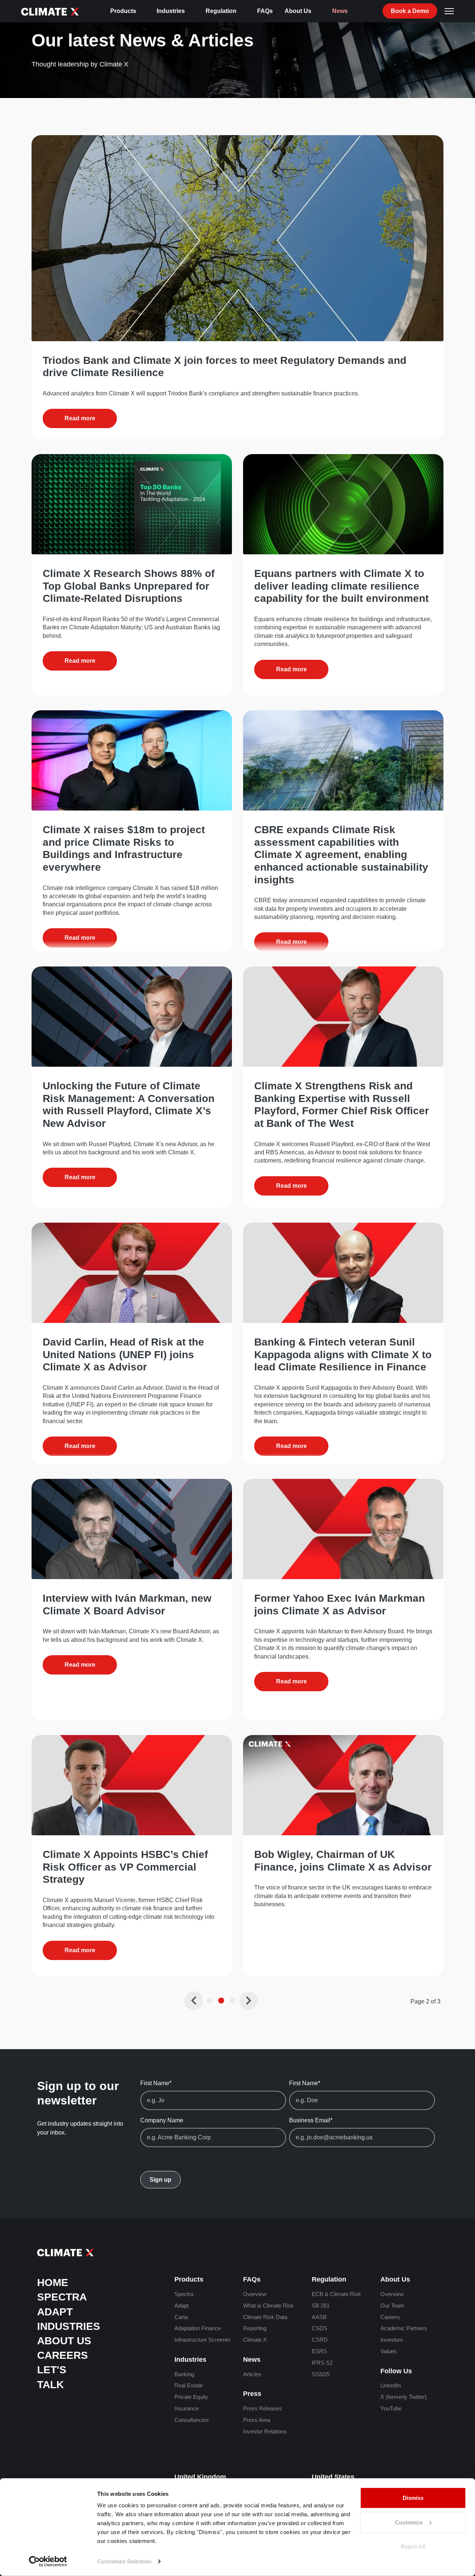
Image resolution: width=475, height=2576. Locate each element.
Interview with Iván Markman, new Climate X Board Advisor (127, 1605)
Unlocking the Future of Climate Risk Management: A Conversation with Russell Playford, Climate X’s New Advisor (129, 1105)
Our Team (392, 2306)
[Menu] (449, 11)
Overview (255, 2294)
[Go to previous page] (194, 2001)
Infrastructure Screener (202, 2340)
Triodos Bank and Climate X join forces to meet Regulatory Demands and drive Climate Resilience (225, 367)
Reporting (255, 2328)
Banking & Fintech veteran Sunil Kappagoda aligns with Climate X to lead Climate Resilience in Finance (343, 1354)
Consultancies (192, 2420)
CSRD (320, 2340)
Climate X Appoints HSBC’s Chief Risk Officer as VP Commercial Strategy (125, 1867)
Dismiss (413, 2498)
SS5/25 (321, 2374)
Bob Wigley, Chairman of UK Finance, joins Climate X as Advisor (343, 1861)
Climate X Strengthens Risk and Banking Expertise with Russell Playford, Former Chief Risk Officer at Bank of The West (342, 1105)
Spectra (62, 2297)
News (340, 11)
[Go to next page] (249, 2001)
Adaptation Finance (198, 2328)
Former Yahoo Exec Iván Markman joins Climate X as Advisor (340, 1605)
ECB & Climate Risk (336, 2294)
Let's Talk (52, 2377)
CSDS (320, 2328)
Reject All (413, 2546)
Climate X (255, 2340)
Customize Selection (124, 2561)
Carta (181, 2317)
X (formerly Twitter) (404, 2397)
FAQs (265, 11)
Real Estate (189, 2385)
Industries (171, 11)
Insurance (186, 2408)
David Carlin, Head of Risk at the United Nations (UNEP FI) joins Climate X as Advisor (123, 1354)
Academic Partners (404, 2328)
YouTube (391, 2408)
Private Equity (191, 2397)
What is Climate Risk (268, 2306)
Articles (252, 2374)
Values (389, 2351)
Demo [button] (410, 11)
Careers (63, 2355)
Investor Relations (265, 2431)
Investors (392, 2340)
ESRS (319, 2351)
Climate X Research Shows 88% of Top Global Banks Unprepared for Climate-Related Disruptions (129, 586)
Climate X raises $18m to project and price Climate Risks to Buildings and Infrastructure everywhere (124, 848)
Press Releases (263, 2408)
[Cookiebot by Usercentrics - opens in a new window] (48, 2562)
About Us (298, 11)
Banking (184, 2374)
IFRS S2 (322, 2363)
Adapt (55, 2312)
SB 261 (321, 2306)
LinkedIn (391, 2385)
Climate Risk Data (265, 2317)
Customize (409, 2522)
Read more (80, 418)
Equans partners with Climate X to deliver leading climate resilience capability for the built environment (341, 586)
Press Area (257, 2420)
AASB (319, 2317)
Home (53, 2282)
